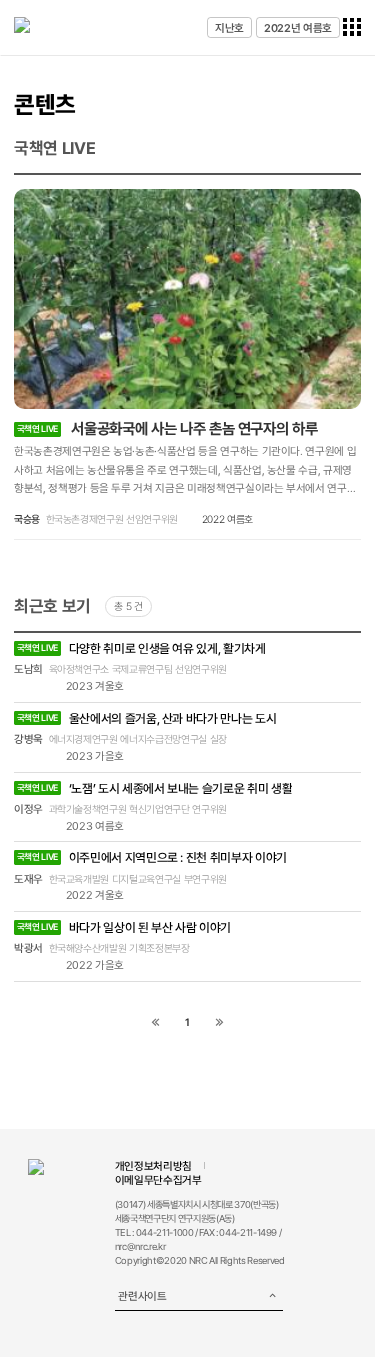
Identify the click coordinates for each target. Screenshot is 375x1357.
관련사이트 (142, 1296)
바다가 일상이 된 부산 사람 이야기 (124, 927)
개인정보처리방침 (153, 1166)
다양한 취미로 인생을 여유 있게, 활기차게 (141, 648)
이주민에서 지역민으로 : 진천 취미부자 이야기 (152, 857)
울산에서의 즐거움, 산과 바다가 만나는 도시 (146, 718)
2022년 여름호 (298, 28)
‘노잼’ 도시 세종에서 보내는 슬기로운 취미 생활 (154, 788)
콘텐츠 (45, 105)
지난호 (229, 28)
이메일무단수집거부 (158, 1180)
